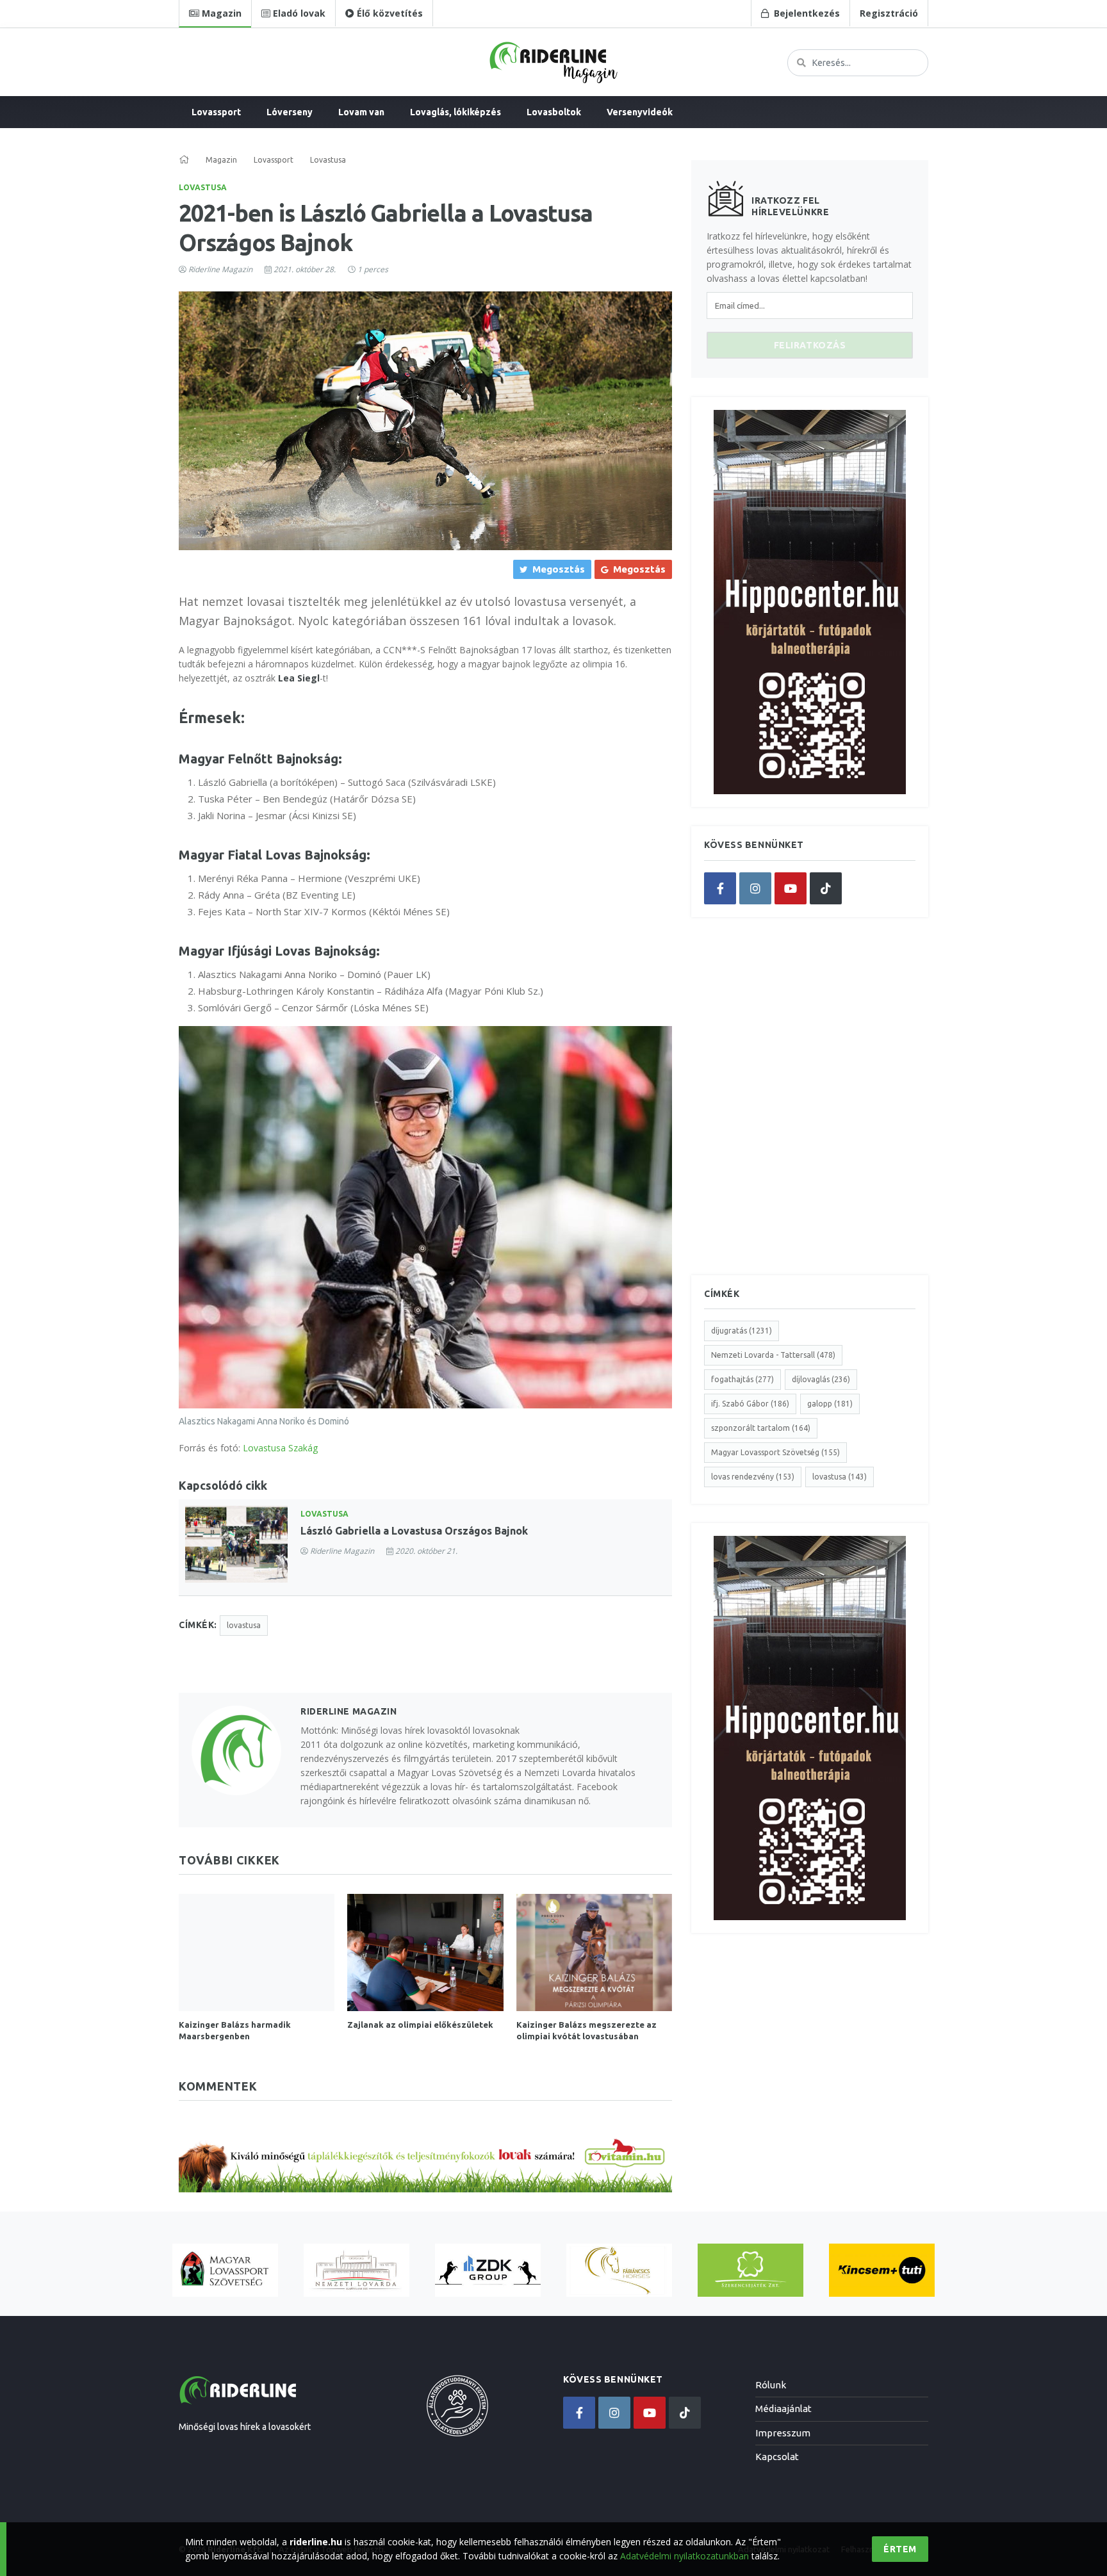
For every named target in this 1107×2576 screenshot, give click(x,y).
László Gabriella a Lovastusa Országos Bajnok (414, 1531)
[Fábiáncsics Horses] (619, 2270)
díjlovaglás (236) (821, 1379)
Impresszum (783, 2433)
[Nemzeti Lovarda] (357, 2270)
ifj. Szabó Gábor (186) (750, 1404)
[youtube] (791, 888)
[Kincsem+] (882, 2270)
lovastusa (244, 1625)
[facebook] (720, 888)
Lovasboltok (554, 112)
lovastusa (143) (840, 1477)
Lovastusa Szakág (280, 1448)
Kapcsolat (777, 2457)
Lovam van (361, 112)
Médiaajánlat (783, 2409)
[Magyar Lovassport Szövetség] (225, 2270)
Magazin (221, 160)
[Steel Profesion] (488, 2270)
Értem (900, 2549)
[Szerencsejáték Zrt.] (750, 2270)
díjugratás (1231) (742, 1331)
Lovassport (216, 112)
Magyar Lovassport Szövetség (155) (775, 1452)
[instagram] (755, 888)
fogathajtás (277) (742, 1379)
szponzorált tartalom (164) (761, 1428)
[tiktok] (826, 888)
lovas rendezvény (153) (753, 1477)
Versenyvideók (640, 112)
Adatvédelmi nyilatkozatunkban (685, 2556)
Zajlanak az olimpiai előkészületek (420, 2025)
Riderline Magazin (220, 269)
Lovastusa (203, 187)
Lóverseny (290, 112)
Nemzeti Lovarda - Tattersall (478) (773, 1355)
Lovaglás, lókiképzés (455, 112)
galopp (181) (830, 1404)
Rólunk (771, 2385)
